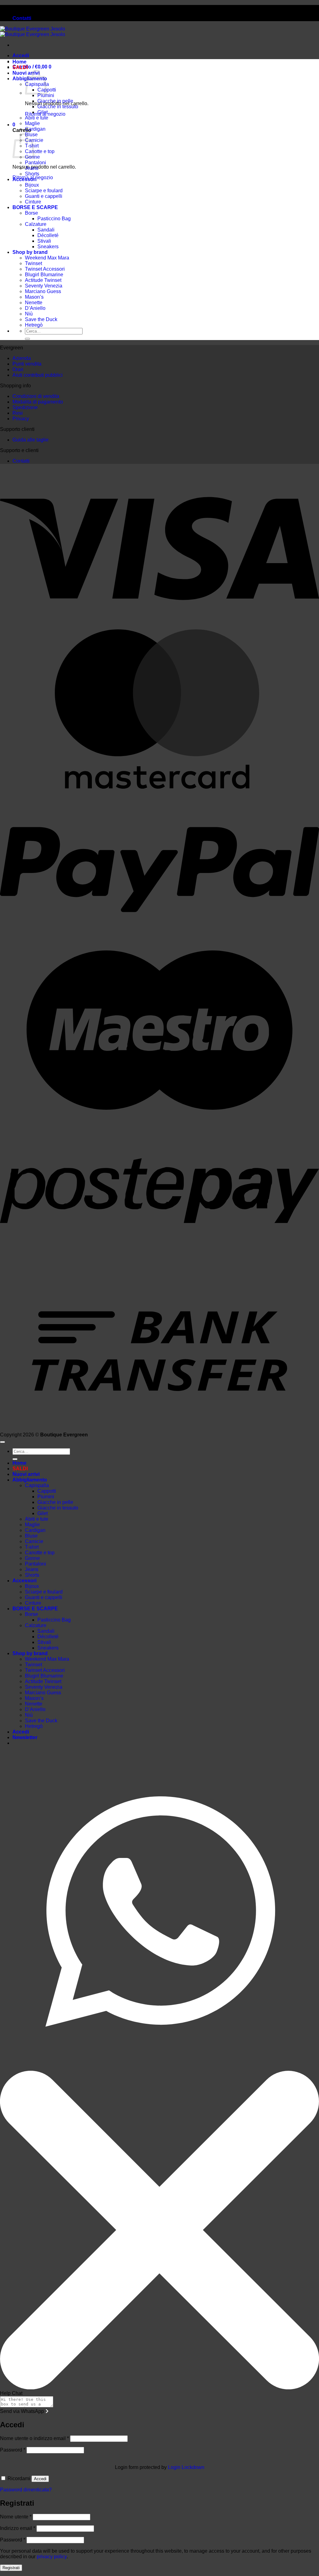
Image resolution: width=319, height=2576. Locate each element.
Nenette (34, 303)
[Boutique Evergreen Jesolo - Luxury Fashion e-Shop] (33, 32)
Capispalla (37, 1485)
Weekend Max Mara (47, 258)
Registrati (11, 2568)
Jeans (32, 168)
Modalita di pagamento (38, 402)
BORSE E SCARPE (35, 207)
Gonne (32, 1558)
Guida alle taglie (31, 440)
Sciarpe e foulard (44, 191)
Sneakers (48, 247)
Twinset (33, 263)
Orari (18, 369)
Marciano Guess (43, 291)
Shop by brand (30, 252)
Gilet (43, 112)
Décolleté (48, 235)
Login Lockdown (186, 2467)
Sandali (46, 230)
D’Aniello (35, 308)
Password (13, 2450)
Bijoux (32, 185)
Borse (31, 213)
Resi (18, 413)
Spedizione (25, 407)
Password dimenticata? (26, 2490)
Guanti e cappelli (44, 196)
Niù (29, 314)
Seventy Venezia (44, 286)
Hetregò (34, 325)
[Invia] (27, 339)
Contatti (22, 18)
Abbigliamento (30, 1480)
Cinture (33, 202)
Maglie (32, 123)
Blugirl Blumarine (44, 275)
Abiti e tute (37, 118)
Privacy (21, 419)
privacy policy (52, 2557)
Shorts (32, 174)
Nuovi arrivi (26, 1474)
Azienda (22, 358)
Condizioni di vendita (36, 396)
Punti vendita (27, 364)
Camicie (34, 1541)
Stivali (44, 241)
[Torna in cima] (2, 1442)
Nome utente (16, 2517)
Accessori (24, 179)
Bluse (31, 1536)
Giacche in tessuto (58, 107)
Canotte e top (40, 151)
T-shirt (32, 1547)
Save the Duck (41, 319)
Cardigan (35, 129)
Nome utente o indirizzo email (34, 2438)
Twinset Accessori (45, 269)
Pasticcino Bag (54, 219)
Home (19, 62)
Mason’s (34, 297)
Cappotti (47, 1491)
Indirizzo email (18, 2528)
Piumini (46, 95)
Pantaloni (36, 163)
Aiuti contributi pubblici (38, 375)
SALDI (20, 67)
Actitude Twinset (43, 280)
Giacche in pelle (55, 101)
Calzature (36, 224)
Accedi (40, 2479)
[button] (21, 56)
